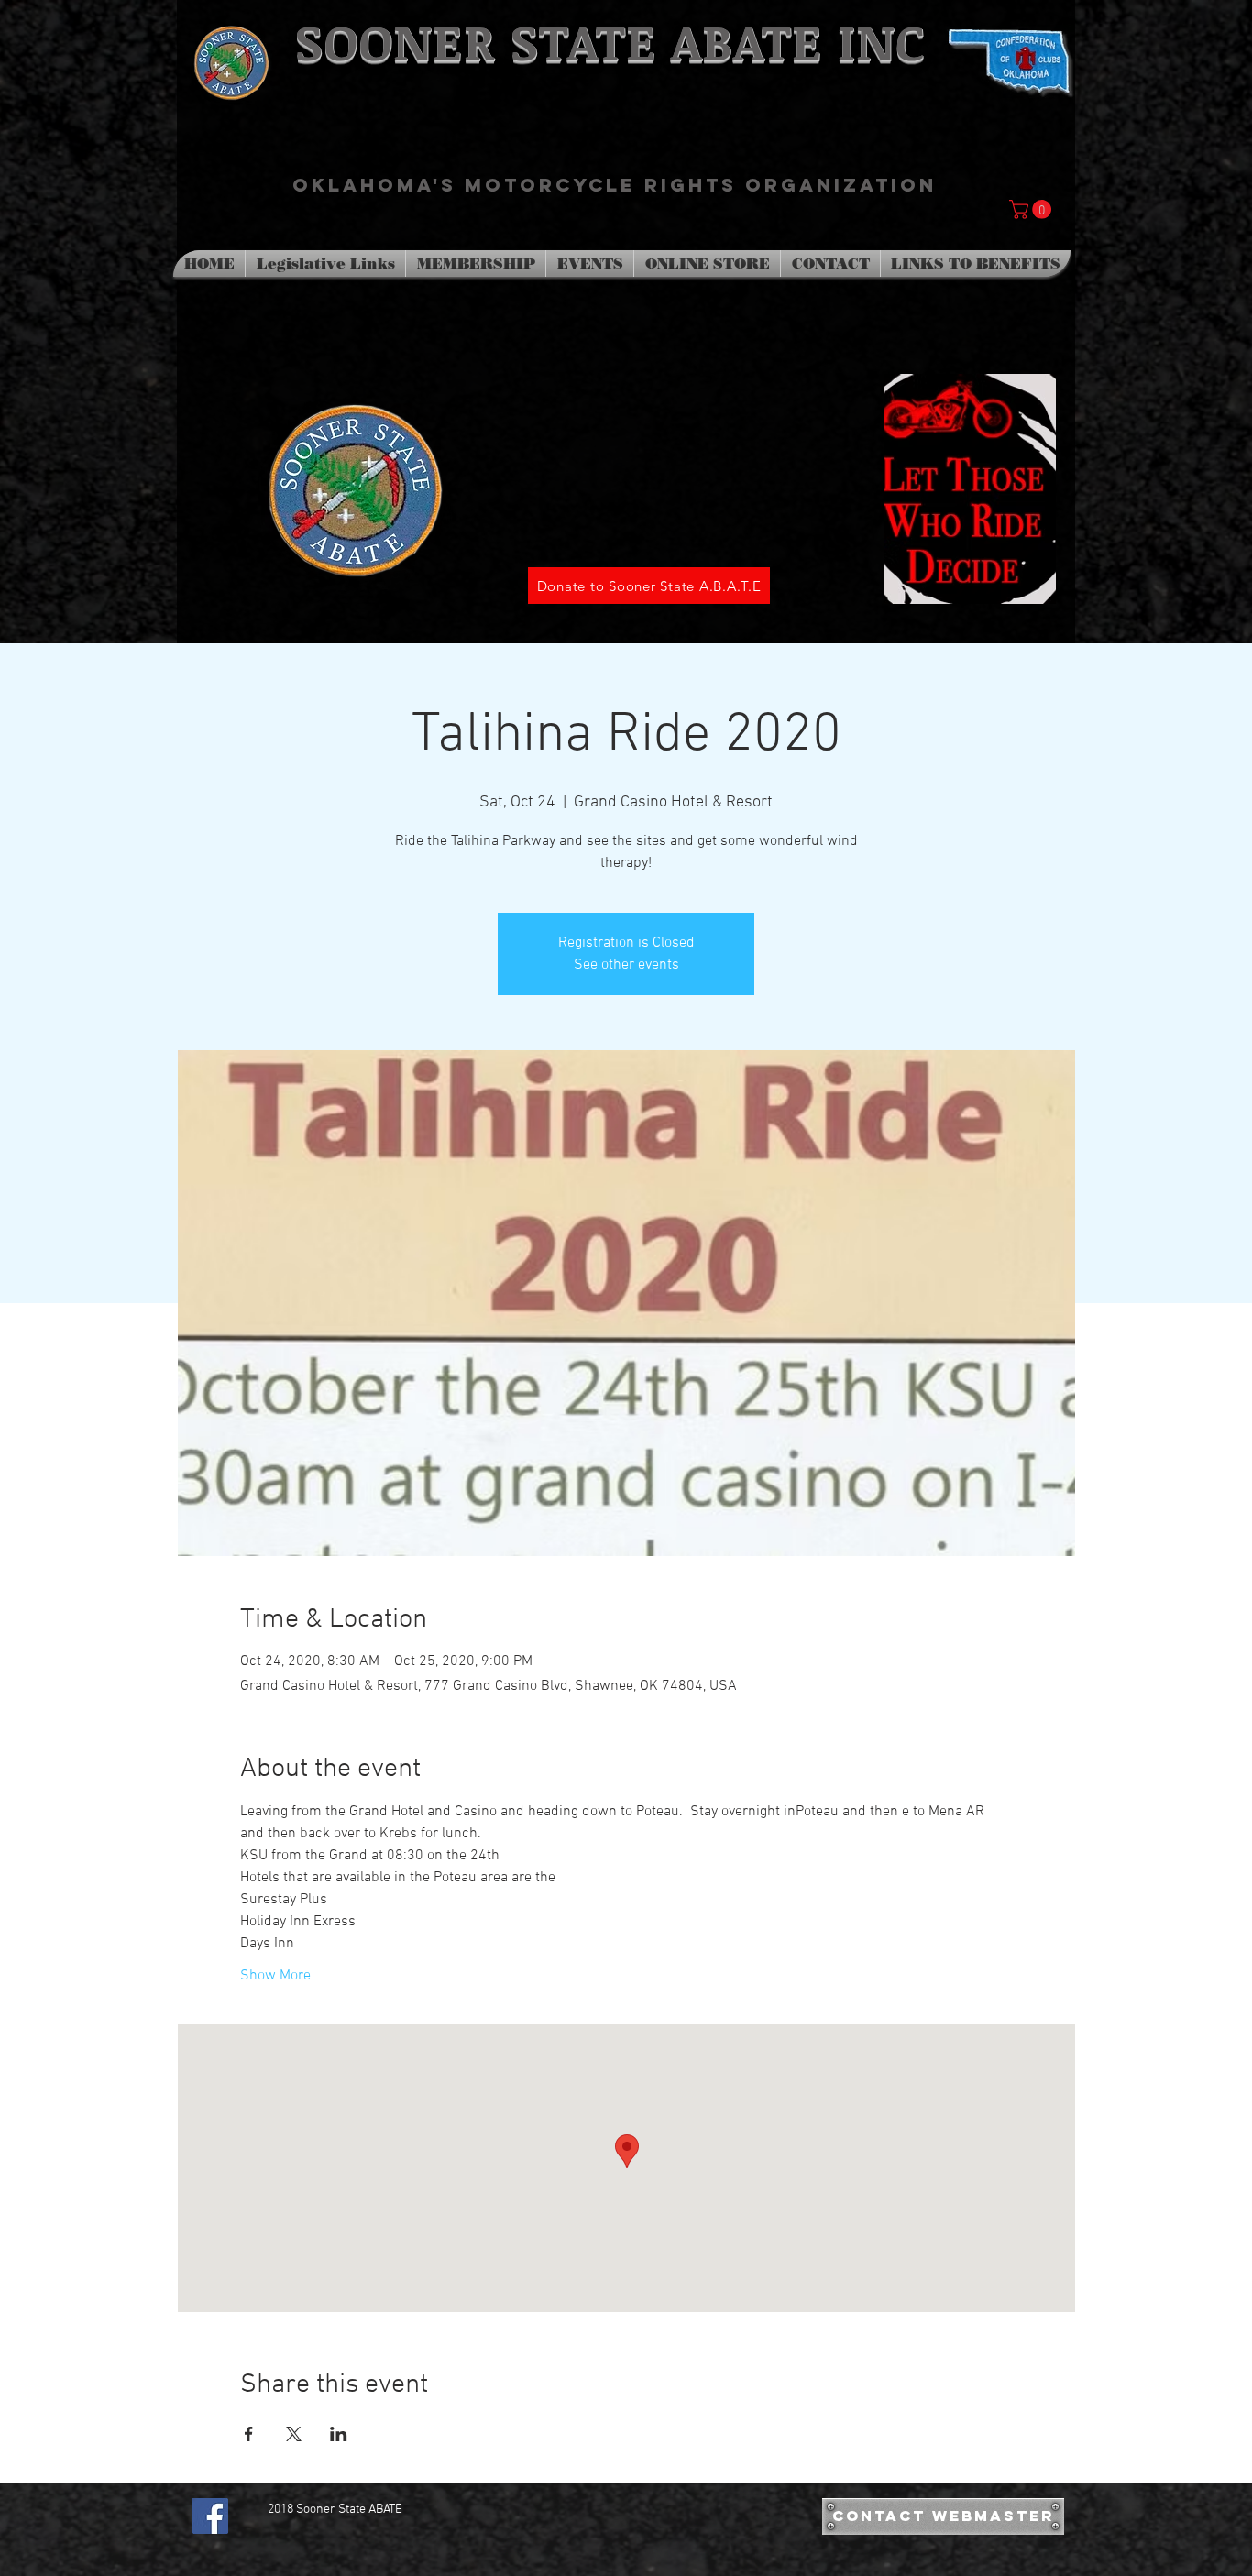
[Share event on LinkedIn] (339, 2434)
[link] (1032, 209)
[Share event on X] (294, 2434)
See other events (626, 965)
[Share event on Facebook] (249, 2434)
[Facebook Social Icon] (210, 2516)
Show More (275, 1976)
